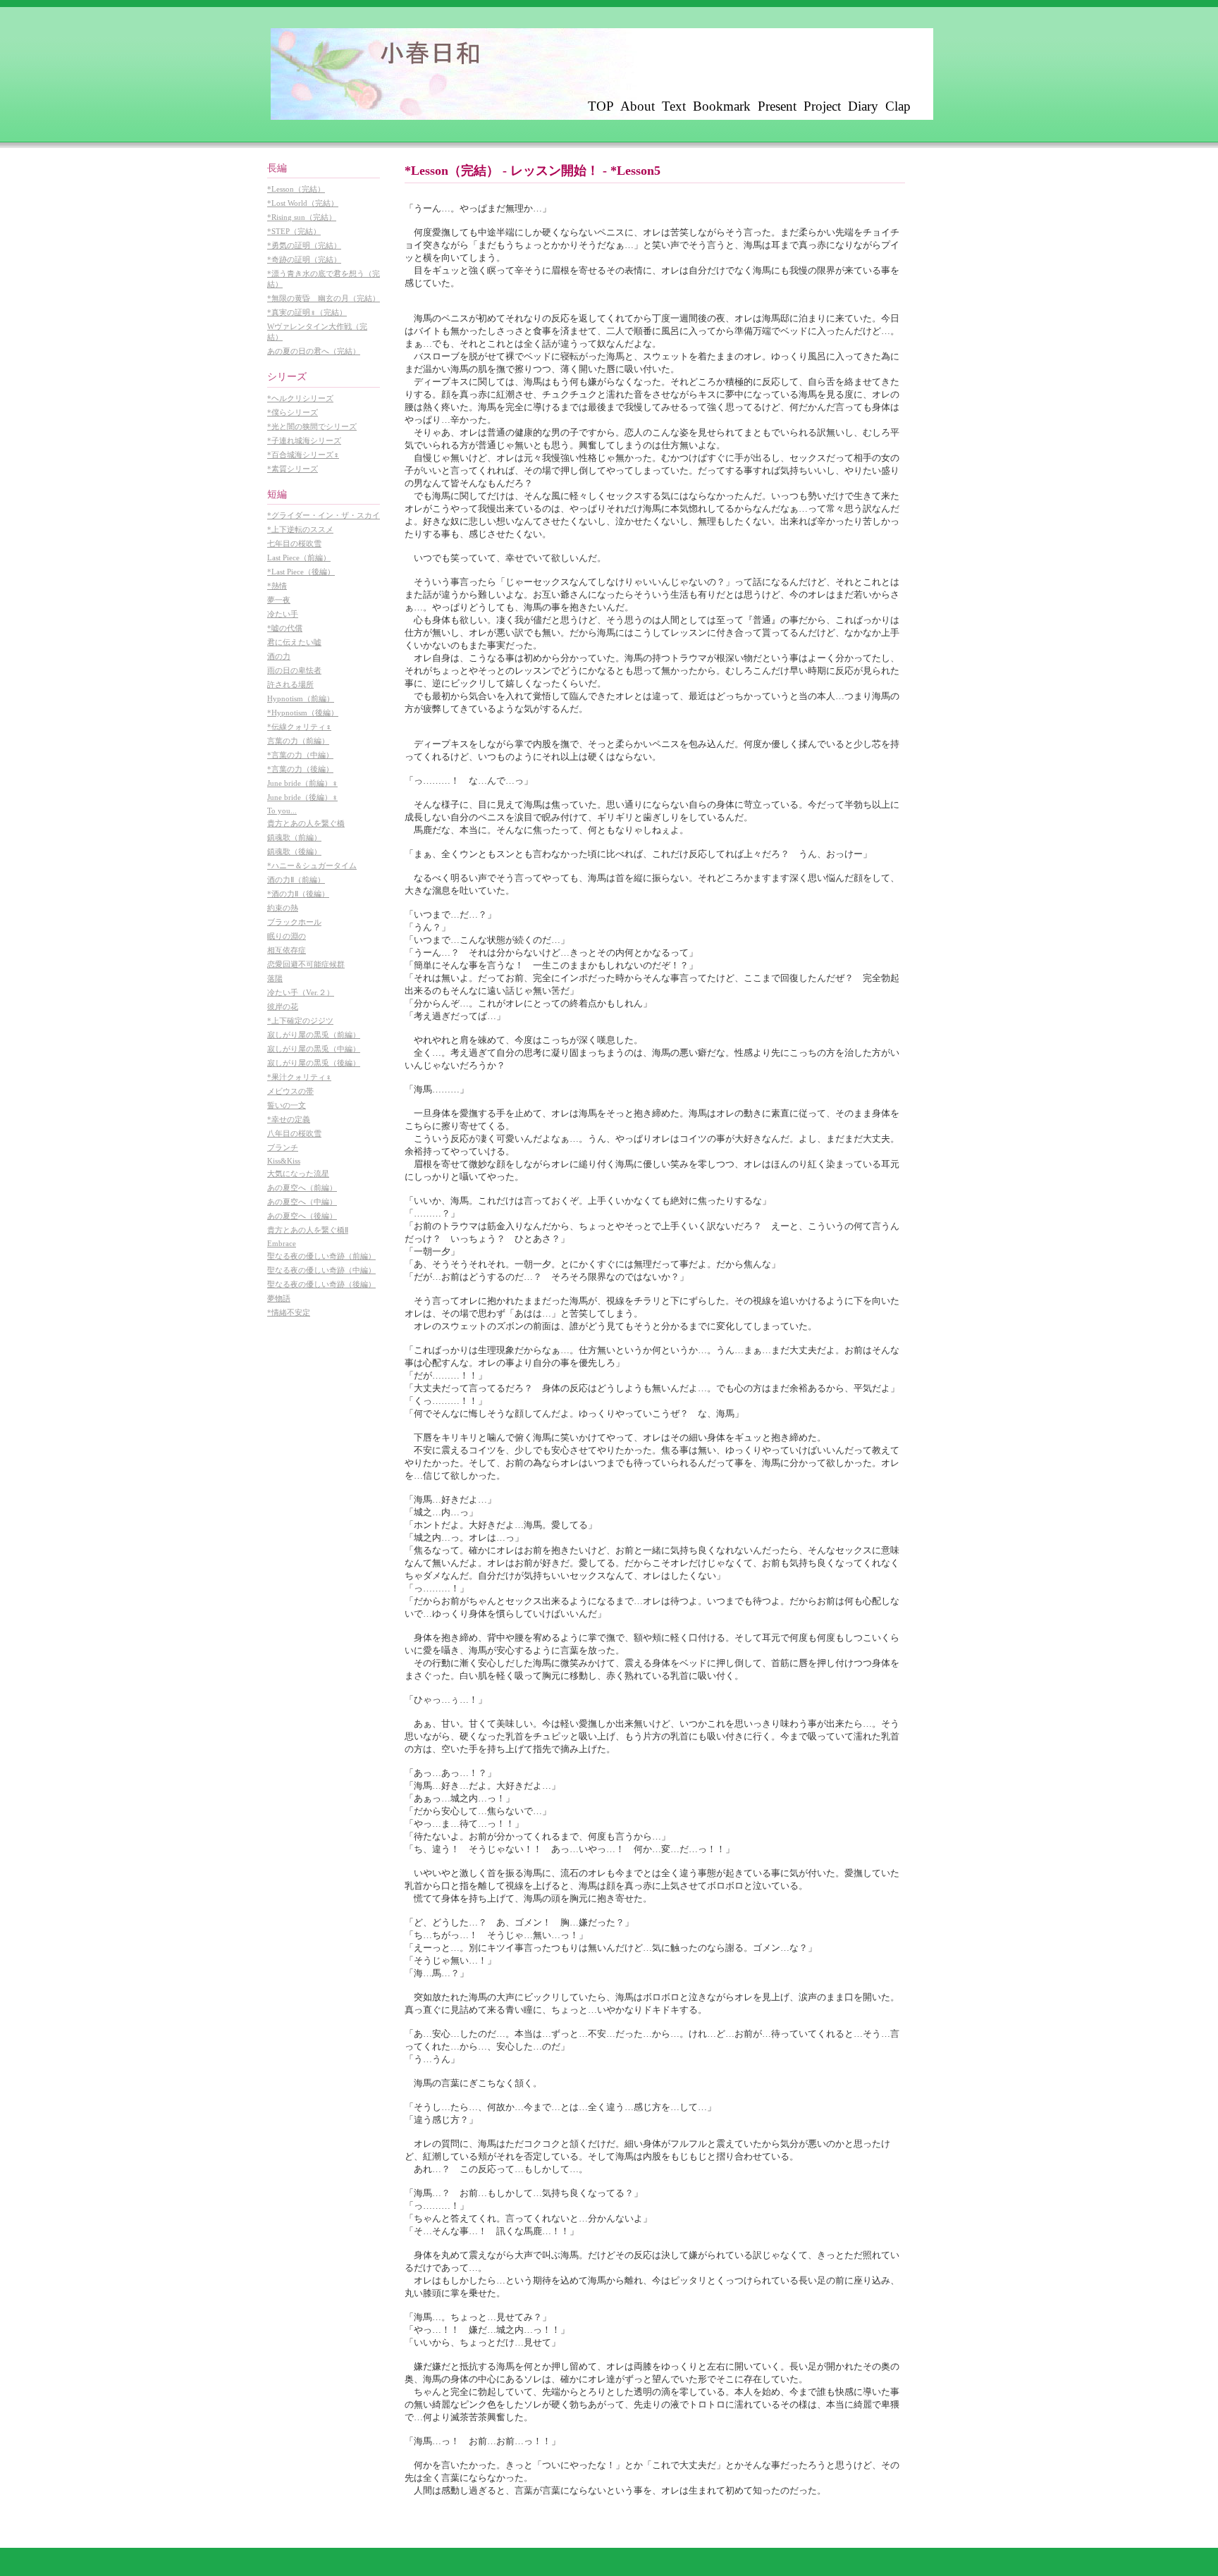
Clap (898, 106)
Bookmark (722, 106)
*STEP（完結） (294, 231)
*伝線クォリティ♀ (299, 727)
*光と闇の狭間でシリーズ (312, 426)
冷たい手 (283, 614)
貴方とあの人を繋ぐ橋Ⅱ (308, 1230)
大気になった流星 (298, 1173)
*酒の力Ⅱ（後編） (298, 894)
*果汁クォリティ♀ (299, 1077)
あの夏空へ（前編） (302, 1188)
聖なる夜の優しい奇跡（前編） (321, 1256)
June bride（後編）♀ (302, 797)
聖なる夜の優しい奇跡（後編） (321, 1284)
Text (674, 106)
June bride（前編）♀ (302, 783)
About (638, 106)
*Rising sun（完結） (302, 217)
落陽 (275, 978)
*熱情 (277, 586)
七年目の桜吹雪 (294, 543)
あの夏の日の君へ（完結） (314, 351)
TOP (601, 106)
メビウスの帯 (290, 1091)
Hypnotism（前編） (301, 698)
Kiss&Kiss (284, 1161)
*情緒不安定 (289, 1312)
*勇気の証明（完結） (304, 245)
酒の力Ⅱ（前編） (296, 880)
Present (777, 106)
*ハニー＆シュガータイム (312, 865)
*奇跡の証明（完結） (304, 259)
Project (822, 106)
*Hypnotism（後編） (303, 713)
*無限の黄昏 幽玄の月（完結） (324, 298)
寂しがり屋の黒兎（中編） (314, 1049)
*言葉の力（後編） (300, 769)
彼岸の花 (283, 1006)
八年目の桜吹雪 (294, 1133)
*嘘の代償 (285, 628)
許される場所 (290, 684)
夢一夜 (279, 600)
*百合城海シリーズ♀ (303, 455)
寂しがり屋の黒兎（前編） (314, 1035)
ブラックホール (294, 922)
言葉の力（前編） (298, 741)
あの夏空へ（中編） (302, 1202)
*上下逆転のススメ (300, 529)
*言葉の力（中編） (300, 755)
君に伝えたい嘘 (294, 642)
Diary (863, 106)
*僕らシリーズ (293, 412)
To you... (282, 811)
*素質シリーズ (293, 469)
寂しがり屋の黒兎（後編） (314, 1063)
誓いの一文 (287, 1105)
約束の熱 (283, 908)
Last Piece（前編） (299, 557)
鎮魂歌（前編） (294, 837)
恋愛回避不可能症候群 (306, 964)
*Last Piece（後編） (301, 572)
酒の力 (279, 656)
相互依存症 (287, 950)
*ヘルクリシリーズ (300, 398)
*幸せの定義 (289, 1119)
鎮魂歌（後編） (294, 851)
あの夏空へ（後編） (302, 1216)
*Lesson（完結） (296, 189)
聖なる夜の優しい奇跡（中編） (321, 1270)
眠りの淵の (287, 936)
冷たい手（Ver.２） (301, 992)
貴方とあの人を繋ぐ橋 (306, 823)
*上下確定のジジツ (300, 1021)
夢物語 (279, 1298)
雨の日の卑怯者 (294, 670)
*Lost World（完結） (303, 203)
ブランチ (283, 1147)
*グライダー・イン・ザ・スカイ (324, 515)
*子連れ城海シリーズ (304, 440)
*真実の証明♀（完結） (307, 312)
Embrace (282, 1243)
